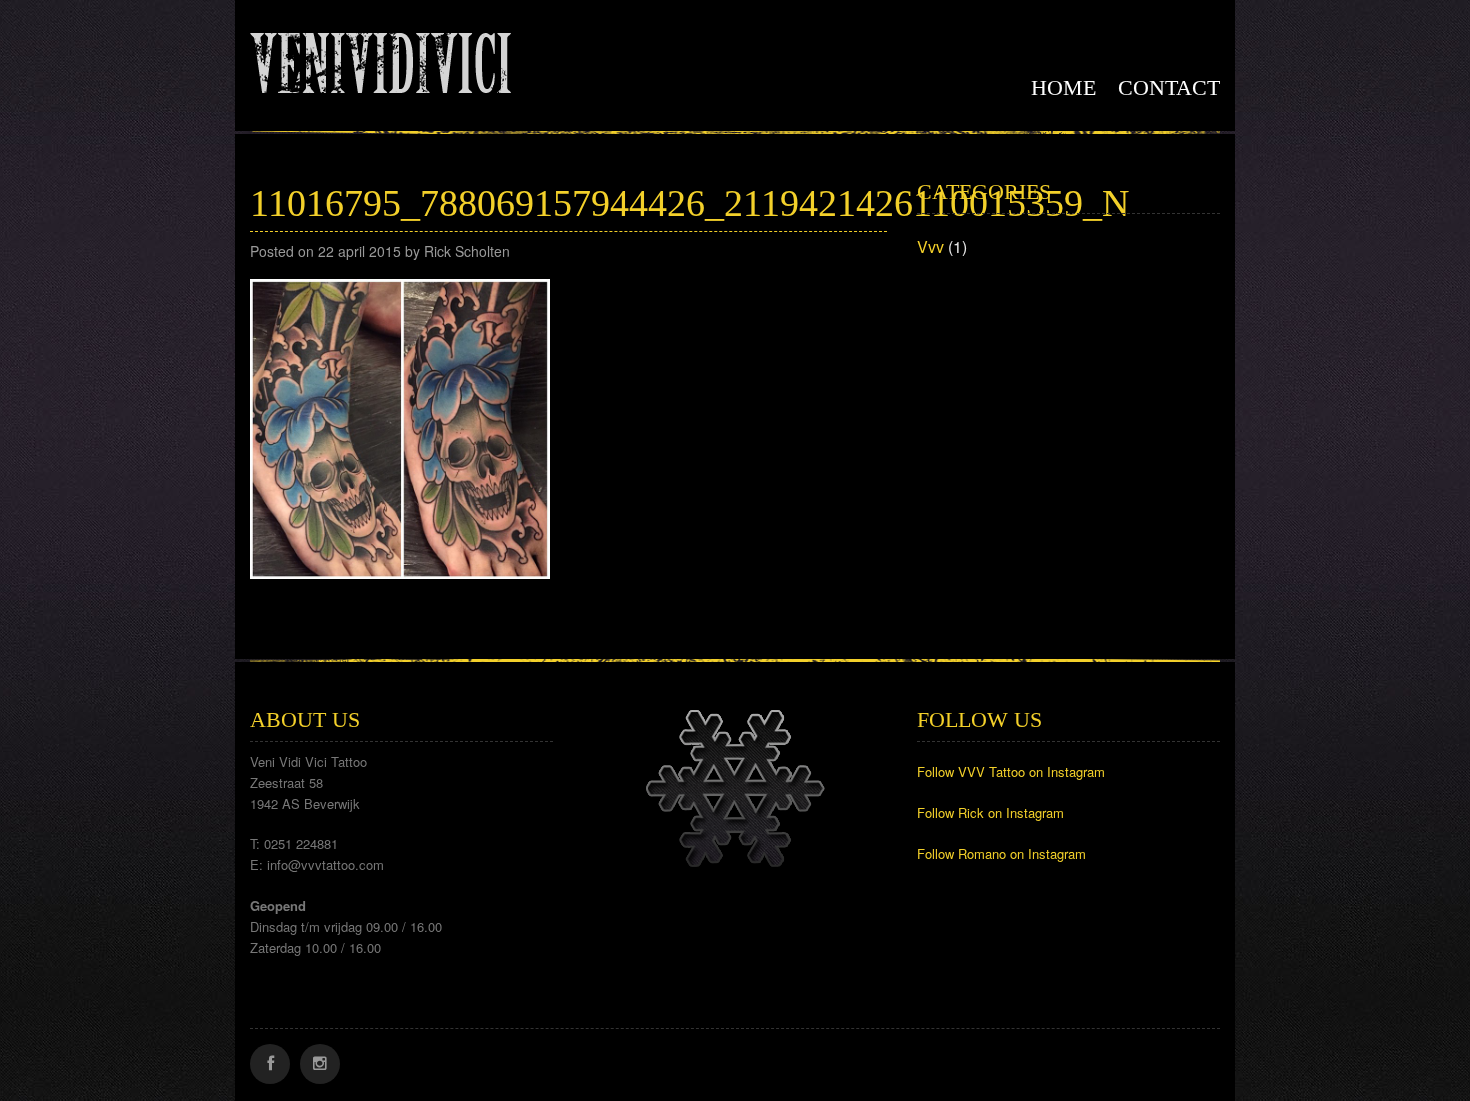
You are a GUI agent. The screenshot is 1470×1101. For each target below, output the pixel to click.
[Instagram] (320, 1064)
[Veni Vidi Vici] (380, 59)
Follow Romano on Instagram (1001, 853)
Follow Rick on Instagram (990, 812)
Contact (1169, 87)
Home (1063, 87)
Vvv (930, 246)
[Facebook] (270, 1064)
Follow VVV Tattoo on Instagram (1011, 771)
